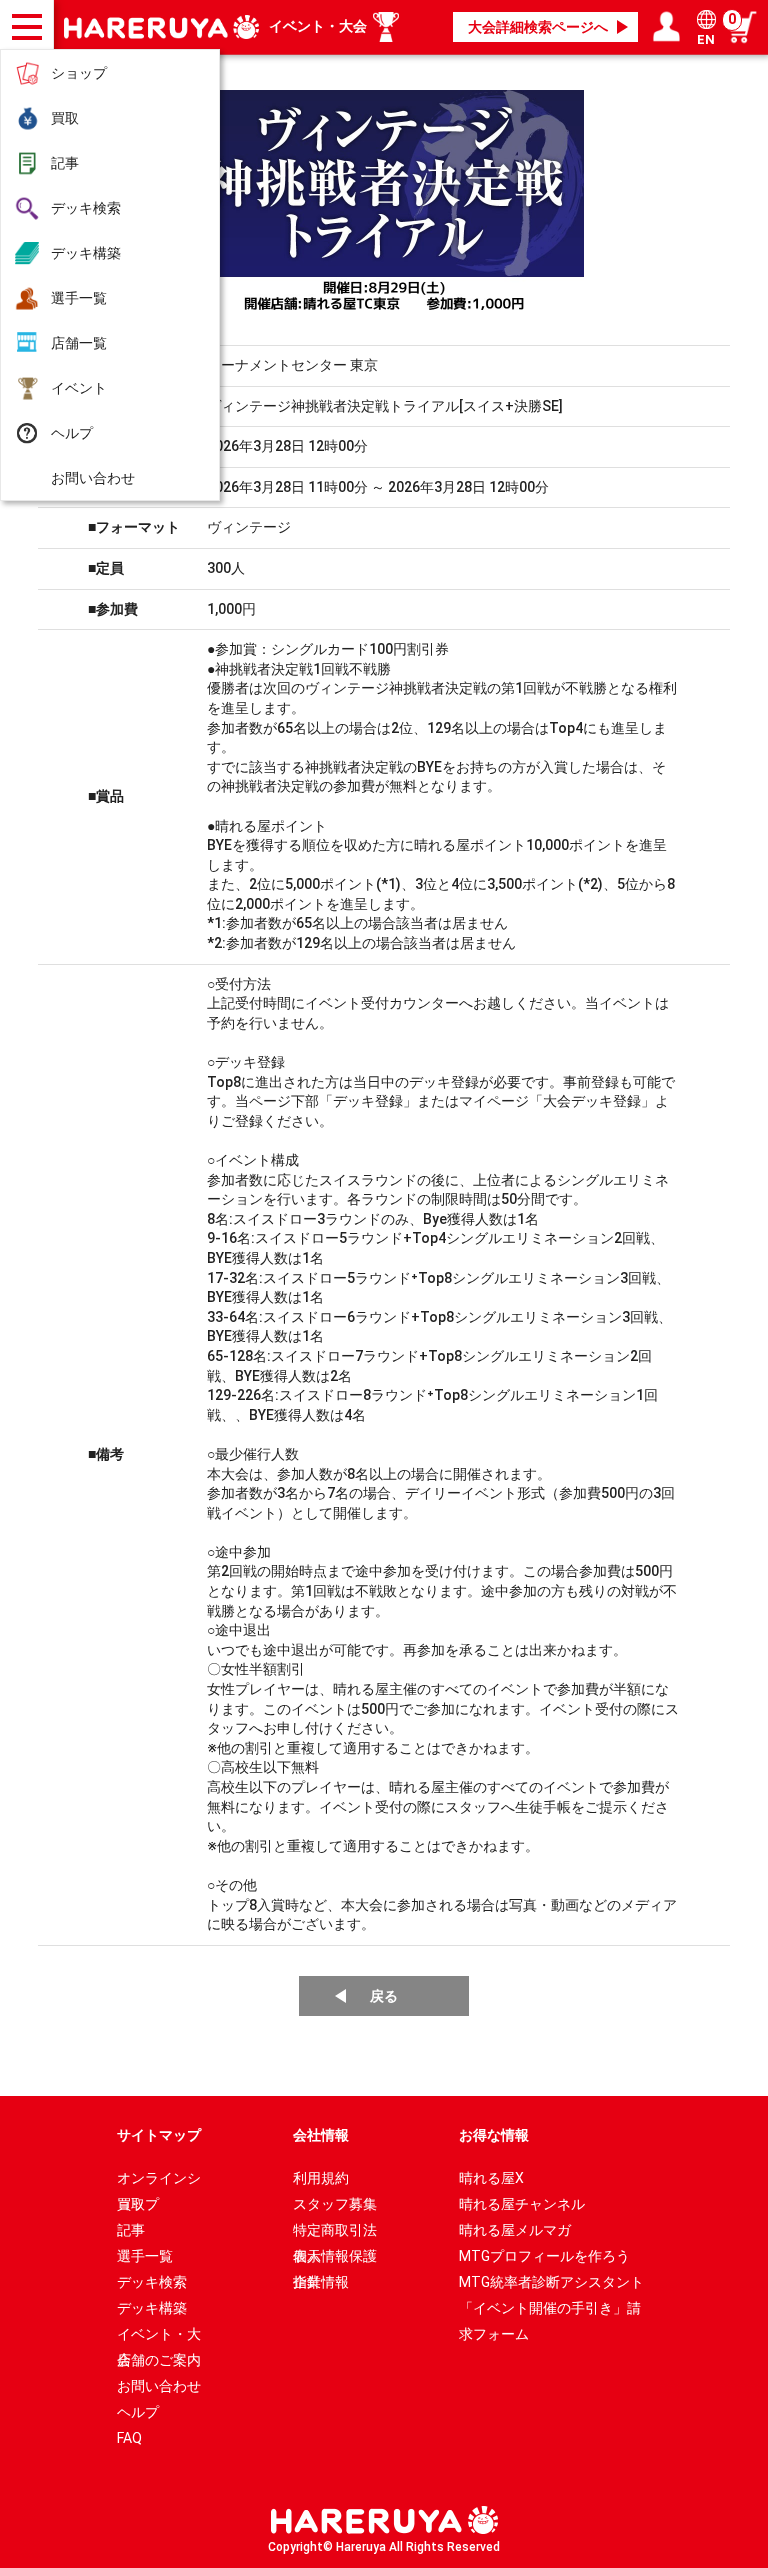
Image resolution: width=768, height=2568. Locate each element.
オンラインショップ (159, 2180)
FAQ (129, 2438)
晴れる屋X (491, 2178)
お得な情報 (494, 2135)
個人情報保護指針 (335, 2258)
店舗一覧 (79, 343)
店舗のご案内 (159, 2360)
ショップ (79, 73)
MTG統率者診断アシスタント (551, 2282)
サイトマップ (159, 2135)
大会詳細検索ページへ (538, 27)
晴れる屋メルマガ (515, 2230)
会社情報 (321, 2135)
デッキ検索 (86, 208)
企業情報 (321, 2282)
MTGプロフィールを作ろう (544, 2256)
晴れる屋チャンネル (522, 2204)
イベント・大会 (318, 26)
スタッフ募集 (335, 2204)
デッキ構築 (86, 253)
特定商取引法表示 (335, 2232)
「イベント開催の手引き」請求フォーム (550, 2310)
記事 (65, 163)
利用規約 (321, 2178)
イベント (79, 388)
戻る (384, 1996)
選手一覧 (79, 298)
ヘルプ (72, 433)
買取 (65, 118)
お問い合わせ (93, 478)
